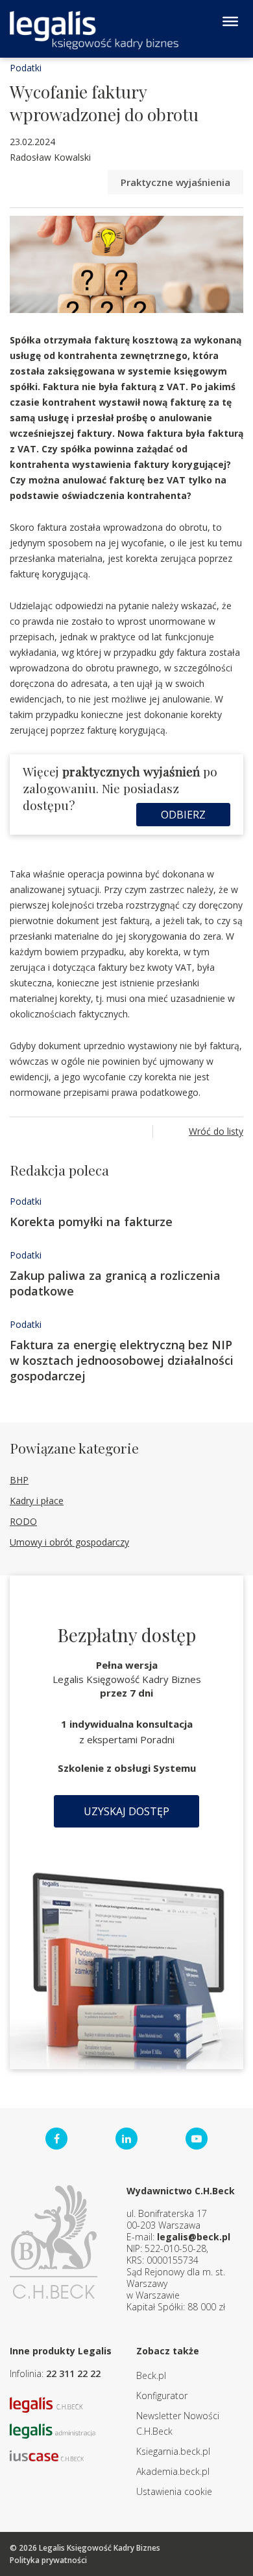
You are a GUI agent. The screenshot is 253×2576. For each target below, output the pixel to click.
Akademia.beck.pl (173, 2471)
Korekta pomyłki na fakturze (91, 1222)
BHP (19, 1480)
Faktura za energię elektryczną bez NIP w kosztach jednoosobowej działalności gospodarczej (122, 1360)
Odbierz (183, 815)
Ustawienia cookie (174, 2491)
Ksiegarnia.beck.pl (173, 2451)
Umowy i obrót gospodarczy (69, 1542)
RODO (23, 1521)
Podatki (26, 68)
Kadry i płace (37, 1501)
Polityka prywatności (48, 2560)
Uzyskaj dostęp (126, 1811)
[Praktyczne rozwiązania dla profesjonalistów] (94, 30)
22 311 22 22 (73, 2373)
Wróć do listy (216, 1131)
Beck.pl (151, 2375)
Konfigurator (162, 2396)
